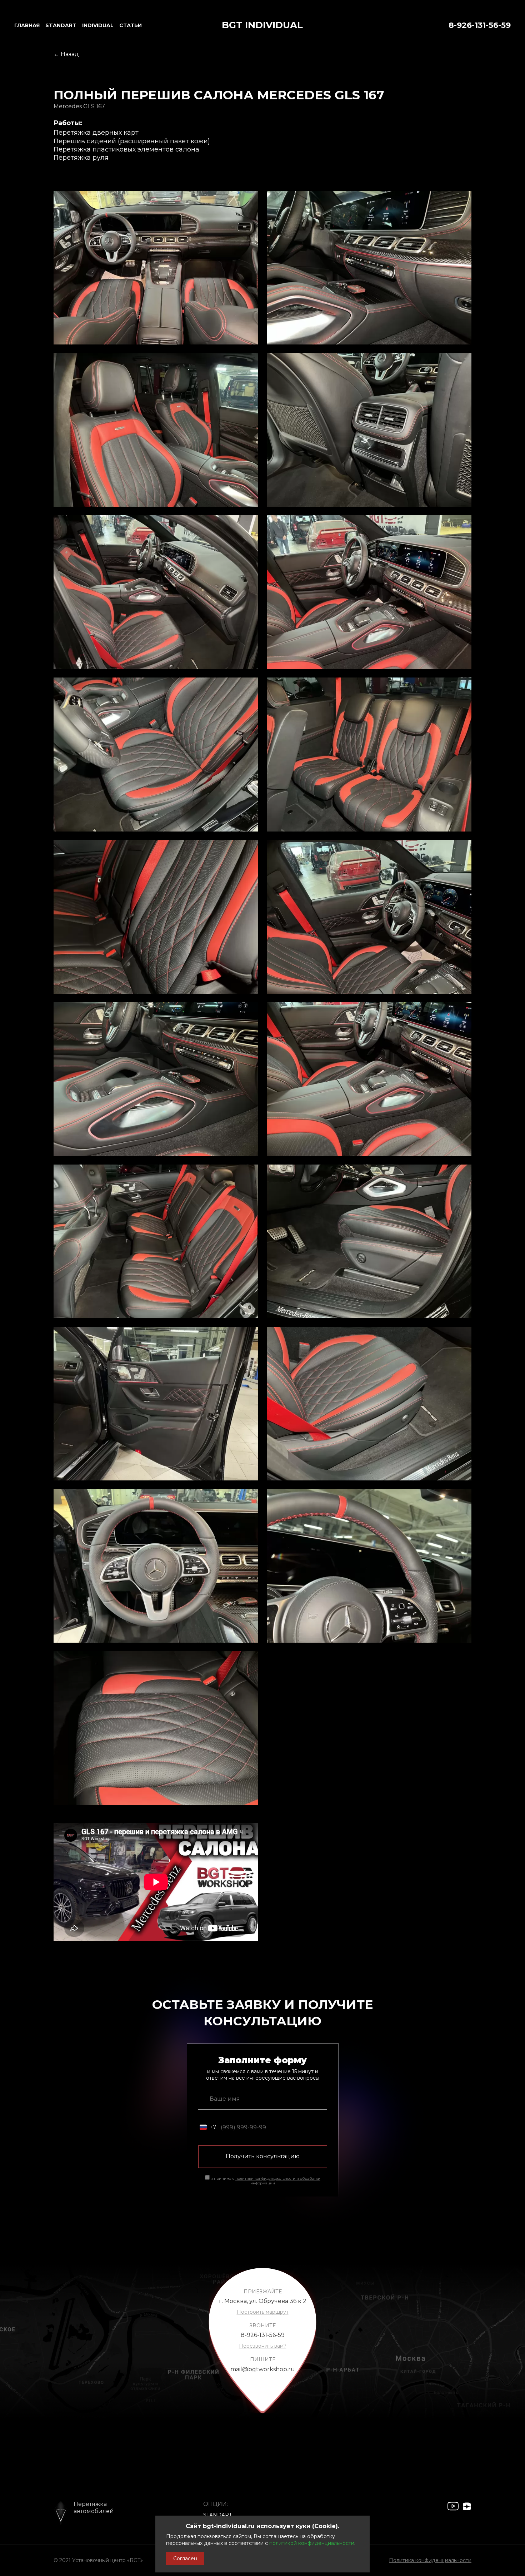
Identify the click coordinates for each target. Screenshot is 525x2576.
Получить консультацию (263, 2156)
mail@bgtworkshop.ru (263, 2369)
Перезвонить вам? (263, 2346)
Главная (27, 25)
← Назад (66, 54)
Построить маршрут (263, 2312)
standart (61, 25)
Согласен (185, 2558)
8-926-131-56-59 (480, 25)
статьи (131, 25)
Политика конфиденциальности (430, 2560)
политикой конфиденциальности (312, 2543)
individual (98, 25)
